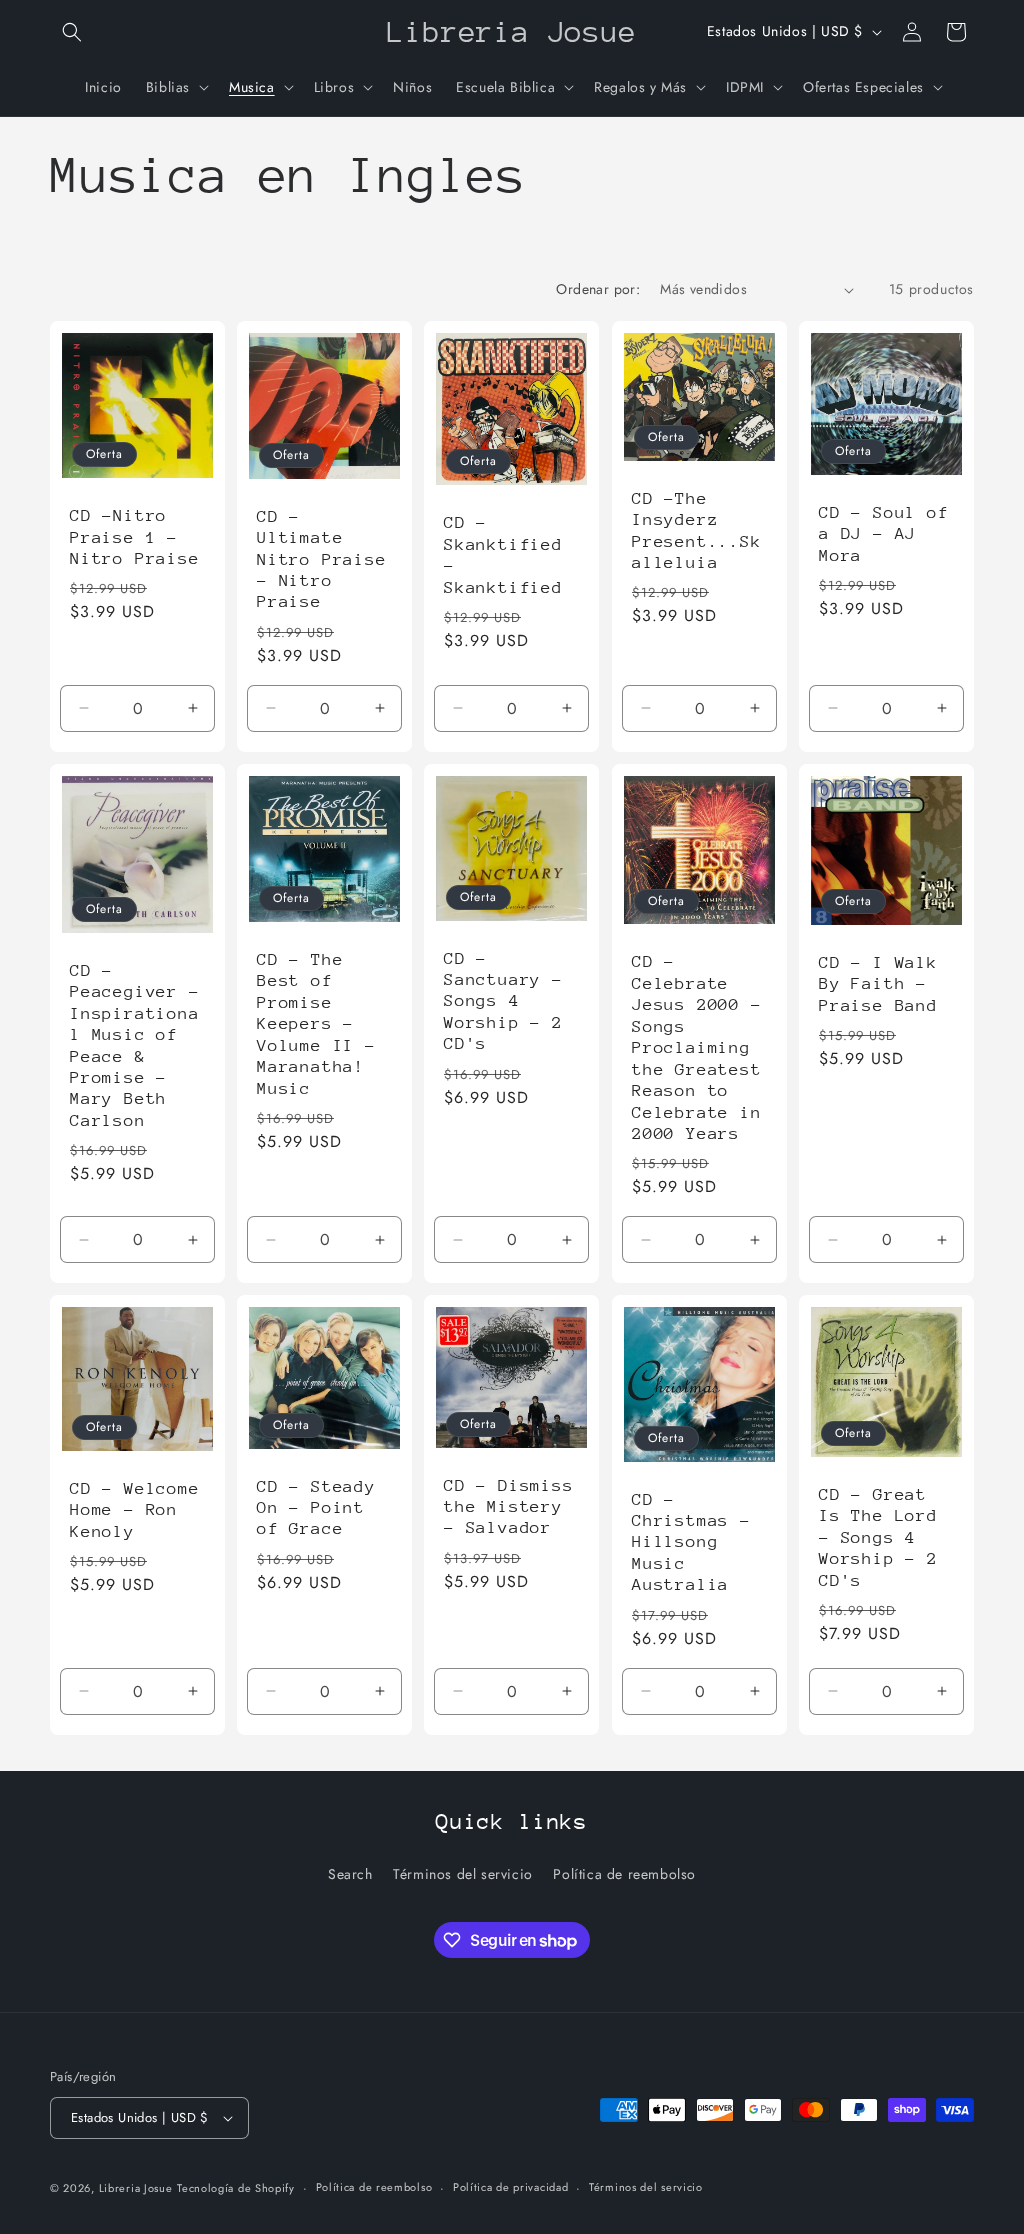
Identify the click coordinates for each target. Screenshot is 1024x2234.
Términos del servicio (463, 1874)
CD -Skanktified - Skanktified (503, 554)
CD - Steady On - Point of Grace (316, 1508)
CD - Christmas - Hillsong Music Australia (691, 1542)
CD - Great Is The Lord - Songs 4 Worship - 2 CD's (878, 1537)
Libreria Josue (136, 2188)
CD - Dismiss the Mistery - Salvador (509, 1507)
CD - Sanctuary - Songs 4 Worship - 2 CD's (503, 1001)
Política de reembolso (624, 1874)
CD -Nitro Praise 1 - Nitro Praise (135, 537)
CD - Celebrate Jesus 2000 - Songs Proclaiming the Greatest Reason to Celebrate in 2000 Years (697, 1047)
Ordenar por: (598, 289)
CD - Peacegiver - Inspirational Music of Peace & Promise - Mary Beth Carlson (135, 1045)
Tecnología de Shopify (236, 2188)
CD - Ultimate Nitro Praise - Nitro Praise (322, 559)
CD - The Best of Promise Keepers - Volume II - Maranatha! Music (316, 1024)
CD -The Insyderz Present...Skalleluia (697, 530)
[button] (72, 32)
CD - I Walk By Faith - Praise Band (878, 984)
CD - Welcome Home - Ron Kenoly (135, 1510)
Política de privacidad (510, 2187)
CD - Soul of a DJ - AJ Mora (884, 534)
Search (350, 1874)
